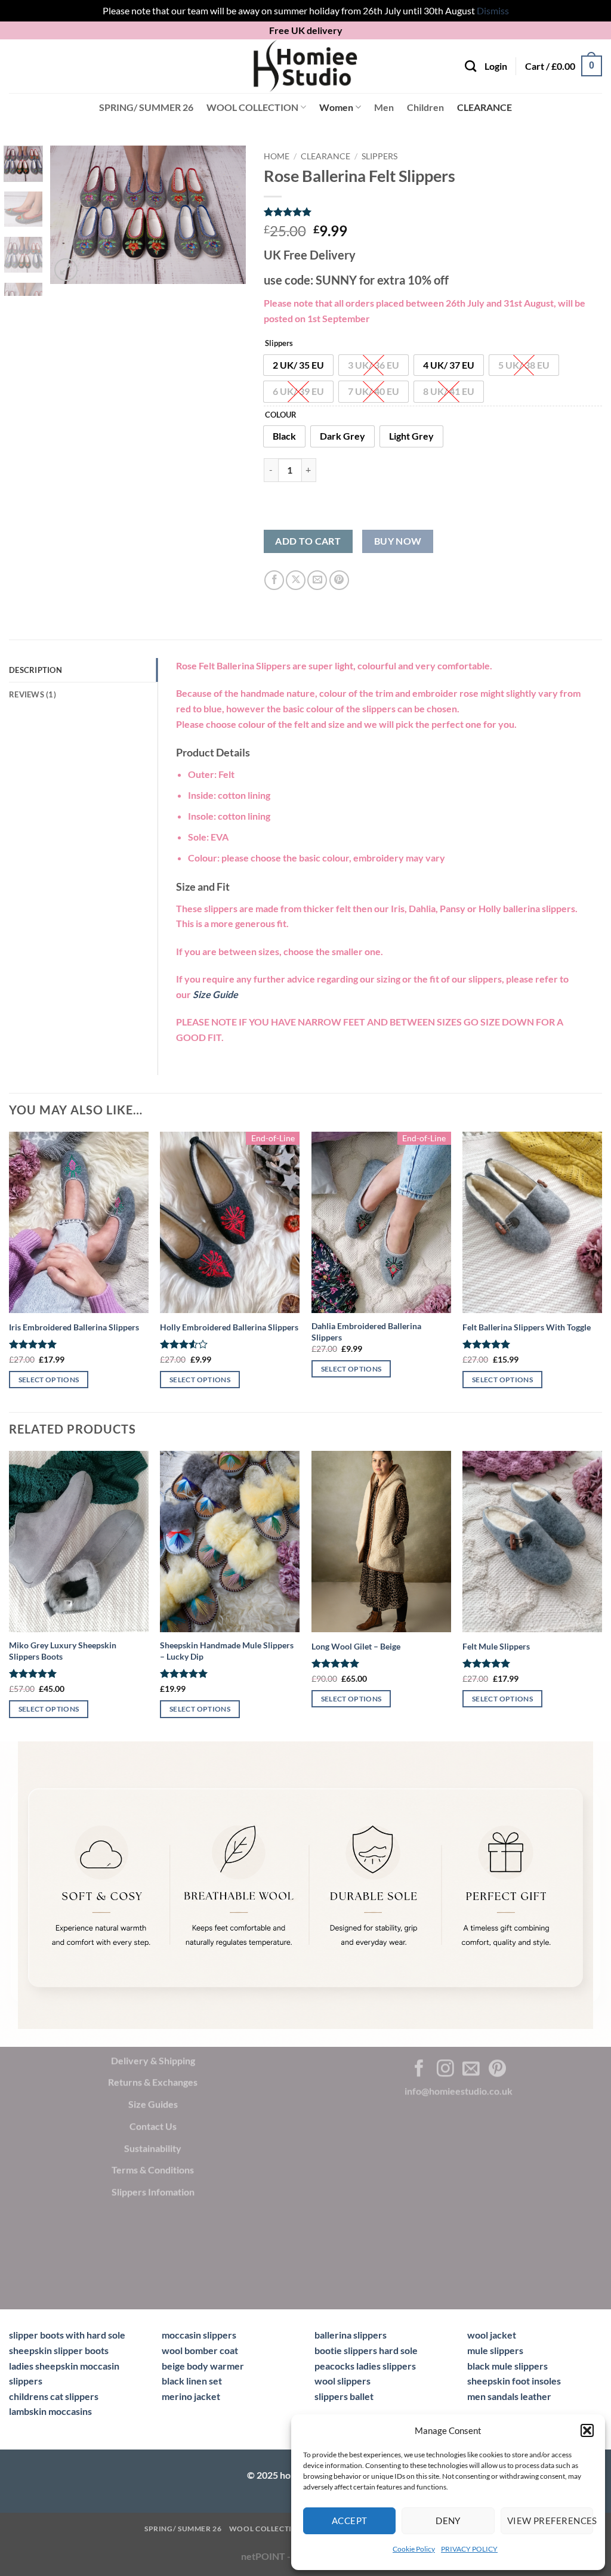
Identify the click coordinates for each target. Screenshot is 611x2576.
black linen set (192, 2381)
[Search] (470, 66)
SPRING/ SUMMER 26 (146, 107)
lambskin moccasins (50, 2411)
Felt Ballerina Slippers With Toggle (527, 1327)
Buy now (398, 541)
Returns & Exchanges (153, 2082)
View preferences (550, 2521)
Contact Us (153, 2126)
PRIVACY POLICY (469, 2549)
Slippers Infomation (153, 2192)
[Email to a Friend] (317, 580)
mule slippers (495, 2350)
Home (277, 156)
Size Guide (215, 994)
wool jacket (492, 2335)
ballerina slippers (351, 2335)
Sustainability (153, 2148)
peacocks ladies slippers (365, 2366)
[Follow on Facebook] (419, 2070)
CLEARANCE (485, 107)
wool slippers (342, 2381)
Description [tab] (36, 670)
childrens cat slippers (54, 2396)
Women (336, 107)
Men (384, 107)
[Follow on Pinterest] (497, 2070)
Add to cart (308, 541)
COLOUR (281, 415)
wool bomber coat (200, 2350)
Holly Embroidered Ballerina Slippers (229, 1327)
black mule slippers (507, 2366)
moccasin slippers (199, 2335)
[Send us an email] (471, 2070)
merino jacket (191, 2396)
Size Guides (153, 2104)
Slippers (379, 156)
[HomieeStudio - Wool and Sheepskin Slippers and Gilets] (305, 66)
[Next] (227, 215)
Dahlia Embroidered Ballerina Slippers (366, 1332)
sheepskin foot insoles (514, 2381)
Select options (49, 1380)
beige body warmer (203, 2366)
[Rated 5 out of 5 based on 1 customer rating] (433, 212)
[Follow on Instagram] (445, 2070)
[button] (587, 2430)
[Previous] (69, 215)
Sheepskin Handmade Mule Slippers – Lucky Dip (227, 1651)
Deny (448, 2521)
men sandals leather (509, 2396)
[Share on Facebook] (274, 580)
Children (425, 107)
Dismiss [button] (493, 10)
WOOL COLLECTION (252, 107)
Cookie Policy (414, 2549)
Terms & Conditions (153, 2170)
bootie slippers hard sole (366, 2350)
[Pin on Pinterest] (339, 580)
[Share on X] (296, 580)
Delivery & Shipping (153, 2060)
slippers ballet (344, 2396)
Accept (350, 2521)
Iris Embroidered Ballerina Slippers (74, 1327)
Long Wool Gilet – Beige (356, 1646)
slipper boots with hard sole (67, 2335)
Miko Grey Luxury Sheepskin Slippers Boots (63, 1651)
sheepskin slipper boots (59, 2350)
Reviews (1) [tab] (33, 694)
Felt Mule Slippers (496, 1646)
